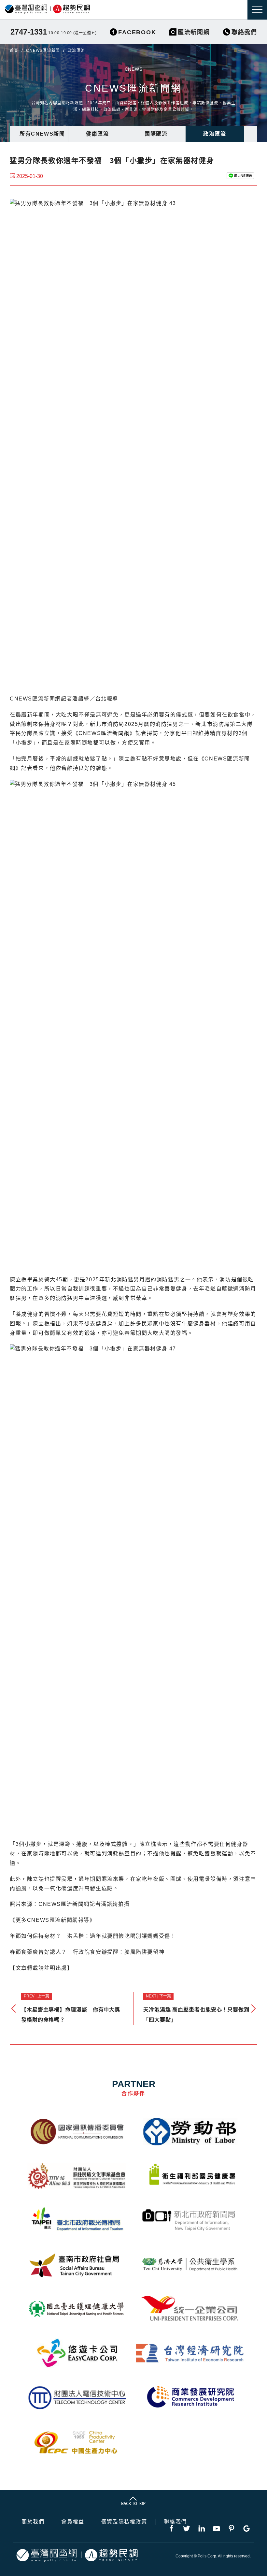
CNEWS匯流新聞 (43, 51)
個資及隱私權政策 (124, 2522)
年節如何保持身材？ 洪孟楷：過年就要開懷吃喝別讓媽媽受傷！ (93, 1936)
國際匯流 (156, 134)
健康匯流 (97, 134)
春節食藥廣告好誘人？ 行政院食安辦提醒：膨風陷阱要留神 (87, 1952)
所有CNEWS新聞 (42, 134)
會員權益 (73, 2522)
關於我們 (33, 2522)
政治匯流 (215, 134)
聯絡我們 (176, 2522)
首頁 (14, 51)
